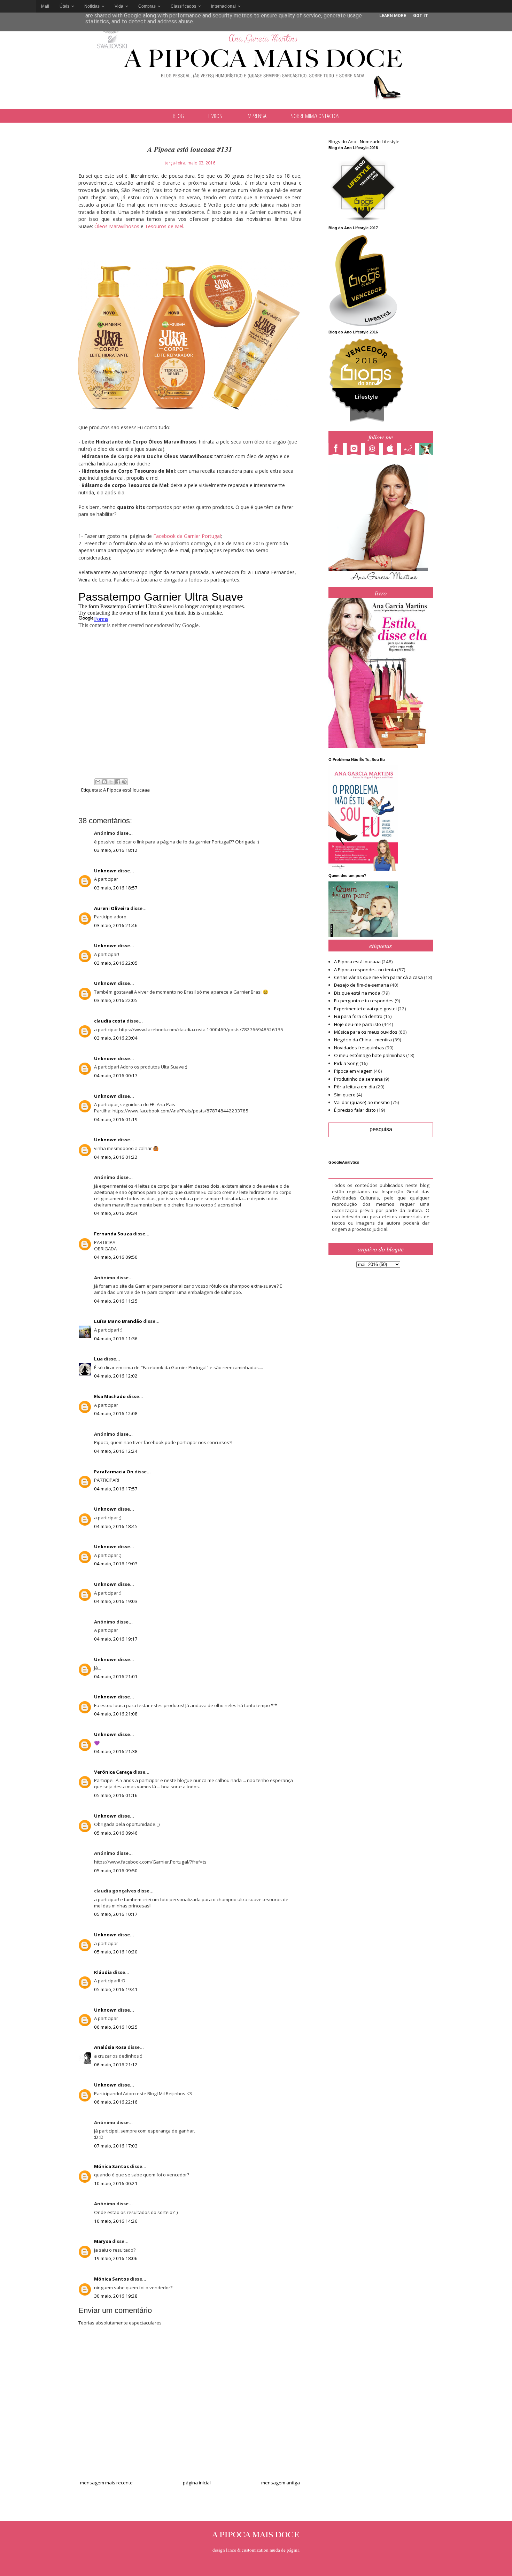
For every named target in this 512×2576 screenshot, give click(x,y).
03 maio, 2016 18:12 (116, 850)
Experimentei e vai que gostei (365, 1009)
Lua (98, 1359)
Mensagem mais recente (106, 2483)
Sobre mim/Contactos (315, 116)
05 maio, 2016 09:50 (116, 1871)
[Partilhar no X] (111, 782)
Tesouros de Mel (164, 226)
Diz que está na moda (357, 993)
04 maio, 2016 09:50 (116, 1257)
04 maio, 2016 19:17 (116, 1639)
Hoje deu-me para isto (358, 1024)
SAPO (18, 6)
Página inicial (197, 2483)
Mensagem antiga (281, 2483)
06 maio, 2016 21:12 (116, 2065)
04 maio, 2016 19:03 (116, 1564)
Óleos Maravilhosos (116, 226)
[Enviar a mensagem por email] (98, 782)
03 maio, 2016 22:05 (116, 963)
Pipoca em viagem (353, 1071)
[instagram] (356, 450)
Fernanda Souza (113, 1234)
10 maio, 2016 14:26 (116, 2221)
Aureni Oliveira (112, 908)
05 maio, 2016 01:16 (116, 1795)
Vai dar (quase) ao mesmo (362, 1102)
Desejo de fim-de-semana (362, 985)
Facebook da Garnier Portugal (186, 536)
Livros (215, 116)
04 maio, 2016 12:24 (116, 1451)
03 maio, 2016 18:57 (116, 888)
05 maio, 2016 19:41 (116, 1989)
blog (178, 116)
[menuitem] (45, 6)
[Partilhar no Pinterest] (124, 782)
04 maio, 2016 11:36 (116, 1339)
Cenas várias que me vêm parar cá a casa (378, 977)
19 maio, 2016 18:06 (116, 2258)
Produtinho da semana (358, 1079)
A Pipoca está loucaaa (126, 790)
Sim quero (345, 1095)
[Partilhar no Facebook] (118, 782)
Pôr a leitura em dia (355, 1087)
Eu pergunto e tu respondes (364, 1001)
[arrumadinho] (428, 450)
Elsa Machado (110, 1396)
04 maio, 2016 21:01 (116, 1676)
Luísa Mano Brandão (118, 1321)
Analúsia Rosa (110, 2047)
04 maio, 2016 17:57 (116, 1489)
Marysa (103, 2241)
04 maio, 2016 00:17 (116, 1075)
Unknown (105, 871)
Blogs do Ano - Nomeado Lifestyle (364, 141)
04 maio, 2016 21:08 (116, 1714)
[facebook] (338, 450)
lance (231, 2550)
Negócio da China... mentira (363, 1040)
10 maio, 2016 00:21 (116, 2183)
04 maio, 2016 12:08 (116, 1413)
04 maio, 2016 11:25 (116, 1301)
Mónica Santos (111, 2166)
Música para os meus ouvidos (366, 1032)
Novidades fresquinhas (359, 1048)
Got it (421, 16)
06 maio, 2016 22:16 (116, 2102)
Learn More (393, 16)
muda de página (285, 2550)
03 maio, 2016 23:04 (116, 1038)
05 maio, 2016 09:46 (116, 1833)
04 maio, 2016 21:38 (116, 1751)
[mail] (374, 450)
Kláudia (103, 1972)
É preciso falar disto (355, 1110)
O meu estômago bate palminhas (370, 1055)
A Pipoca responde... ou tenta (365, 970)
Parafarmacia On (114, 1472)
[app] (392, 450)
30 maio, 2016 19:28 (116, 2296)
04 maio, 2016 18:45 (116, 1526)
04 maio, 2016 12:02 (116, 1376)
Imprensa (257, 116)
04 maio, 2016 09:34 (116, 1213)
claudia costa (110, 1021)
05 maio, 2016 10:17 (116, 1914)
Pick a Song (346, 1063)
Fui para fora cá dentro (358, 1016)
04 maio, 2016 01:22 (116, 1157)
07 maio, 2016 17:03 (116, 2146)
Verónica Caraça (113, 1772)
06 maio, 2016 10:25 (116, 2027)
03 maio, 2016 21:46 (116, 925)
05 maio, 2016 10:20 (116, 1952)
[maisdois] (410, 450)
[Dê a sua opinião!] (104, 782)
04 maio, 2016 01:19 (116, 1119)
